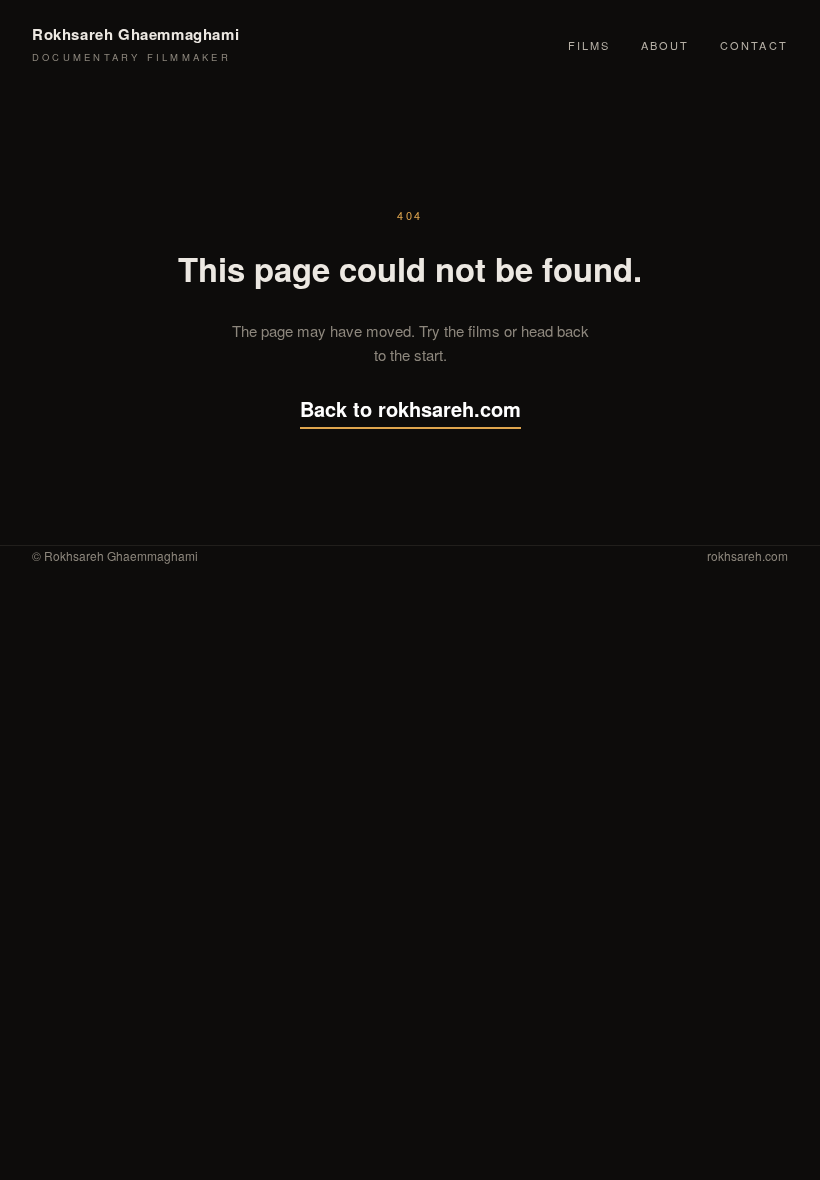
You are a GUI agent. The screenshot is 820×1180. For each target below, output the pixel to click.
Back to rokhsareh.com (410, 408)
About (665, 45)
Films (589, 45)
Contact (754, 45)
